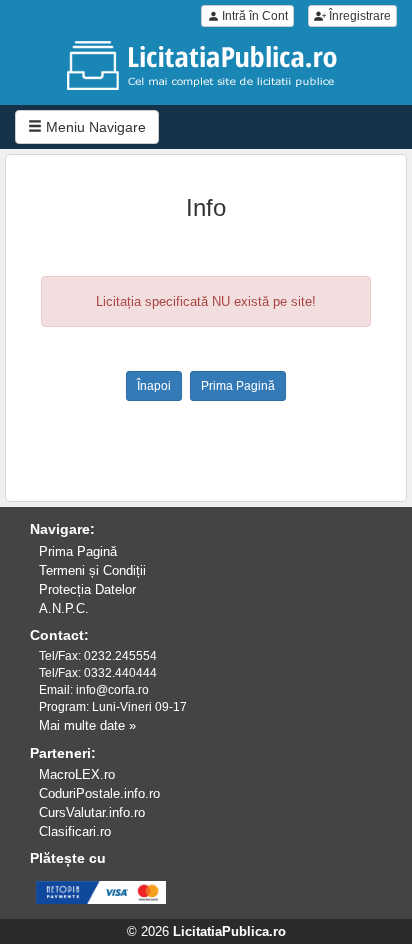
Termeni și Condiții (92, 570)
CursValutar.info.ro (92, 812)
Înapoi (154, 386)
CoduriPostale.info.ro (99, 793)
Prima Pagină (238, 386)
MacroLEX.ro (77, 774)
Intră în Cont (253, 16)
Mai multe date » (87, 725)
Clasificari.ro (75, 831)
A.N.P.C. (64, 608)
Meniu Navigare (94, 127)
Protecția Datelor (87, 589)
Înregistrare (358, 16)
